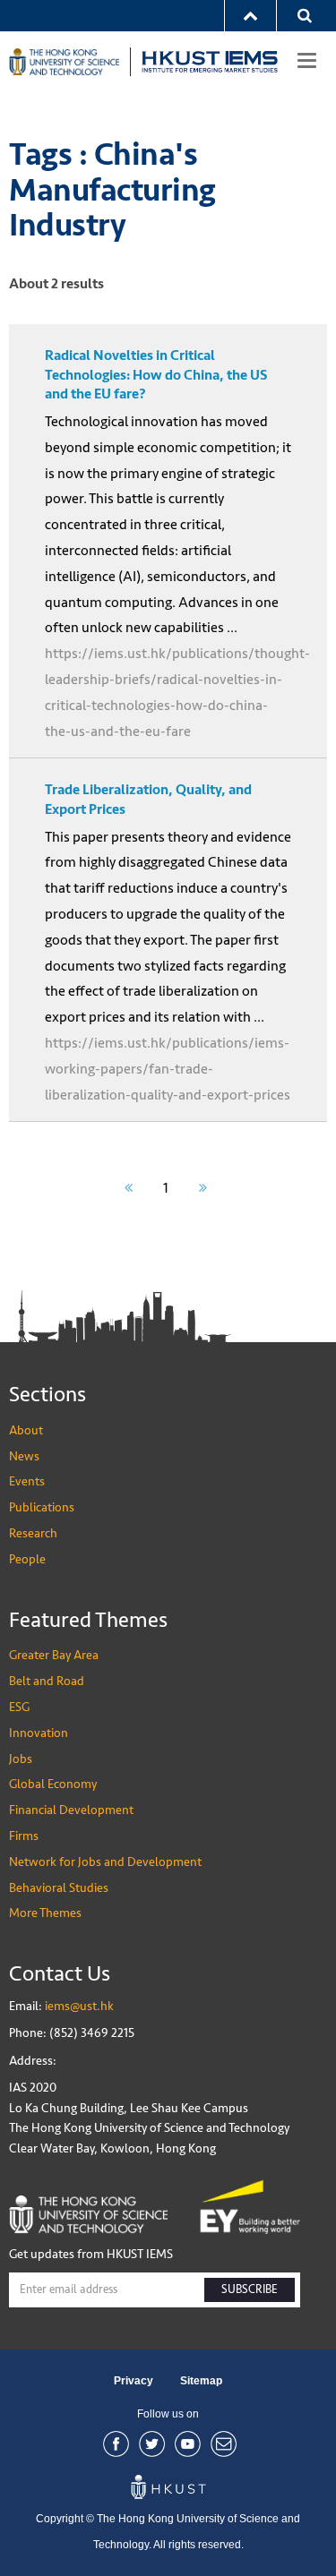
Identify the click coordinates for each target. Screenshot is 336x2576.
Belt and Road (47, 1681)
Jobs (21, 1759)
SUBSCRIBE (250, 2289)
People (27, 1559)
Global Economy (53, 1784)
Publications (42, 1507)
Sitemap (201, 2381)
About (26, 1430)
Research (33, 1533)
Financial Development (71, 1810)
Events (27, 1481)
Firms (24, 1836)
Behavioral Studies (59, 1888)
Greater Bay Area (54, 1655)
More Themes (45, 1913)
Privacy (134, 2381)
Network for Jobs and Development (105, 1862)
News (24, 1456)
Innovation (39, 1733)
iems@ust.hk (79, 2006)
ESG (19, 1707)
